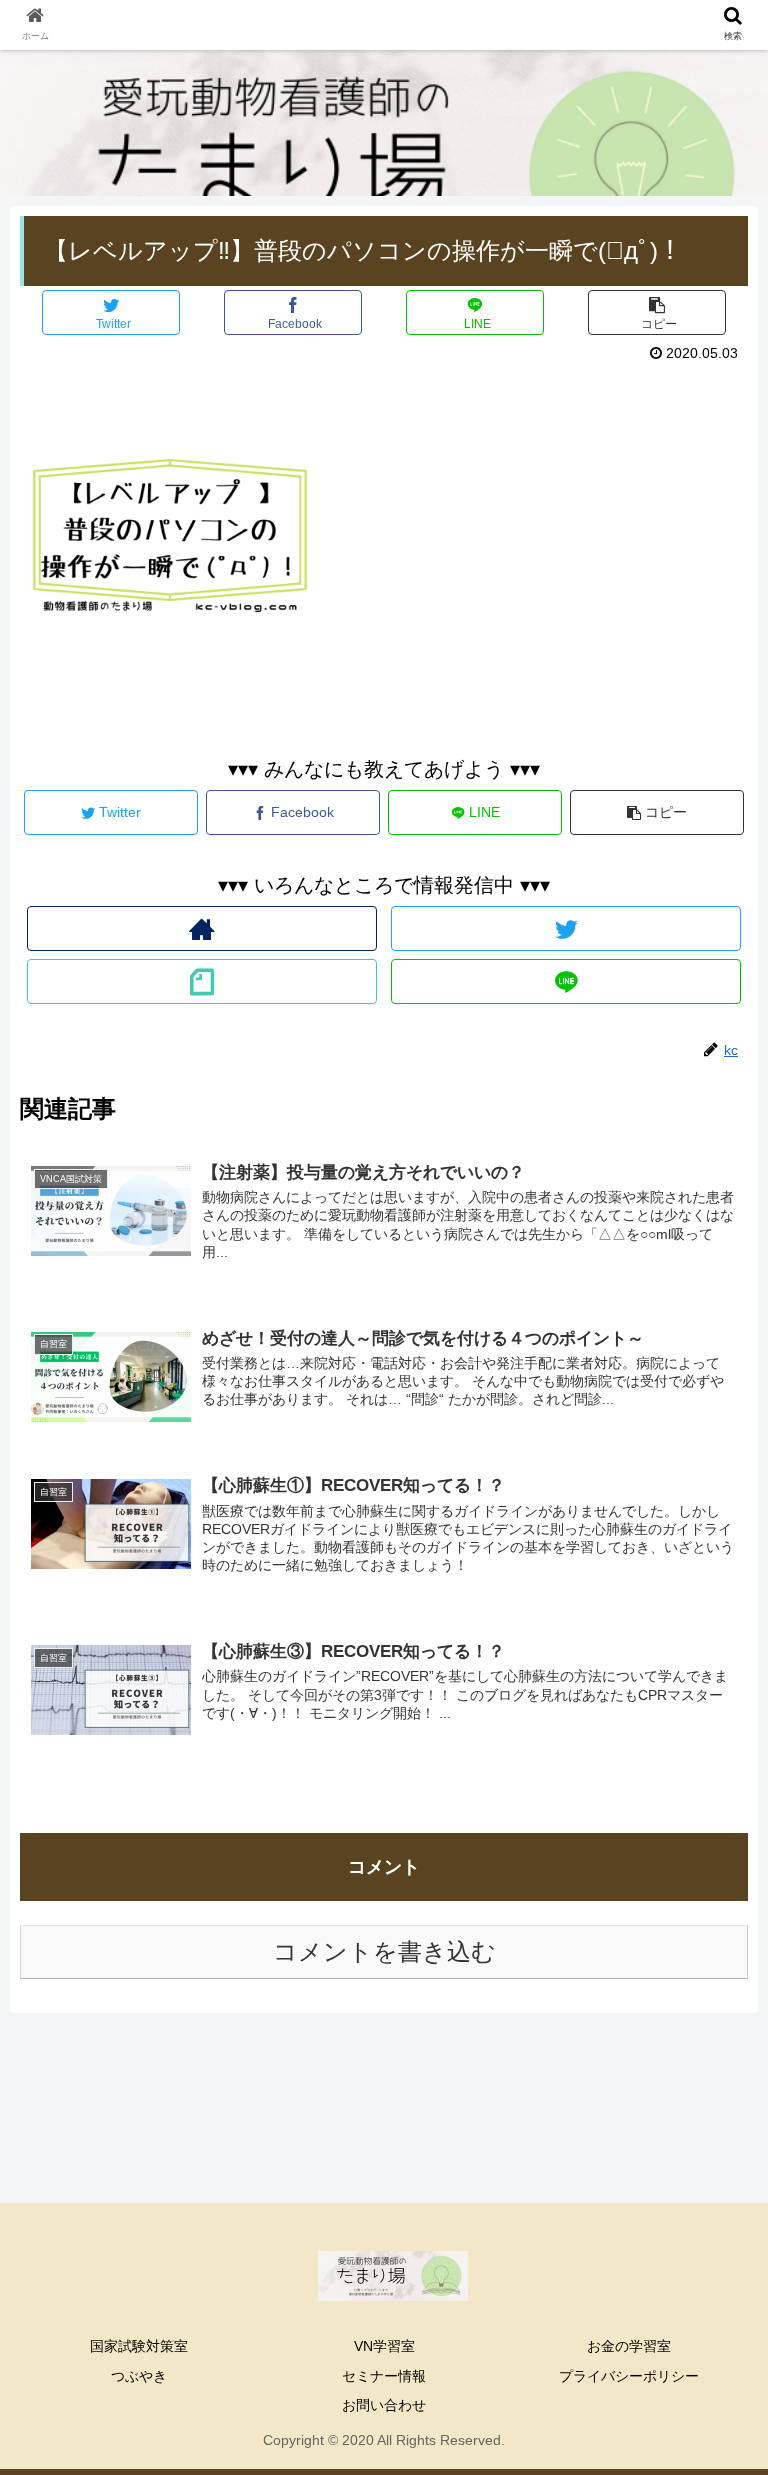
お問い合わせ (384, 2405)
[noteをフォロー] (201, 981)
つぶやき (139, 2376)
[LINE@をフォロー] (565, 981)
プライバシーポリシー (629, 2376)
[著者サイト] (201, 928)
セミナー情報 (384, 2376)
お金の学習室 (629, 2346)
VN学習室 (384, 2346)
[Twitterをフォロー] (565, 928)
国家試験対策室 (139, 2346)
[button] (709, 1920)
